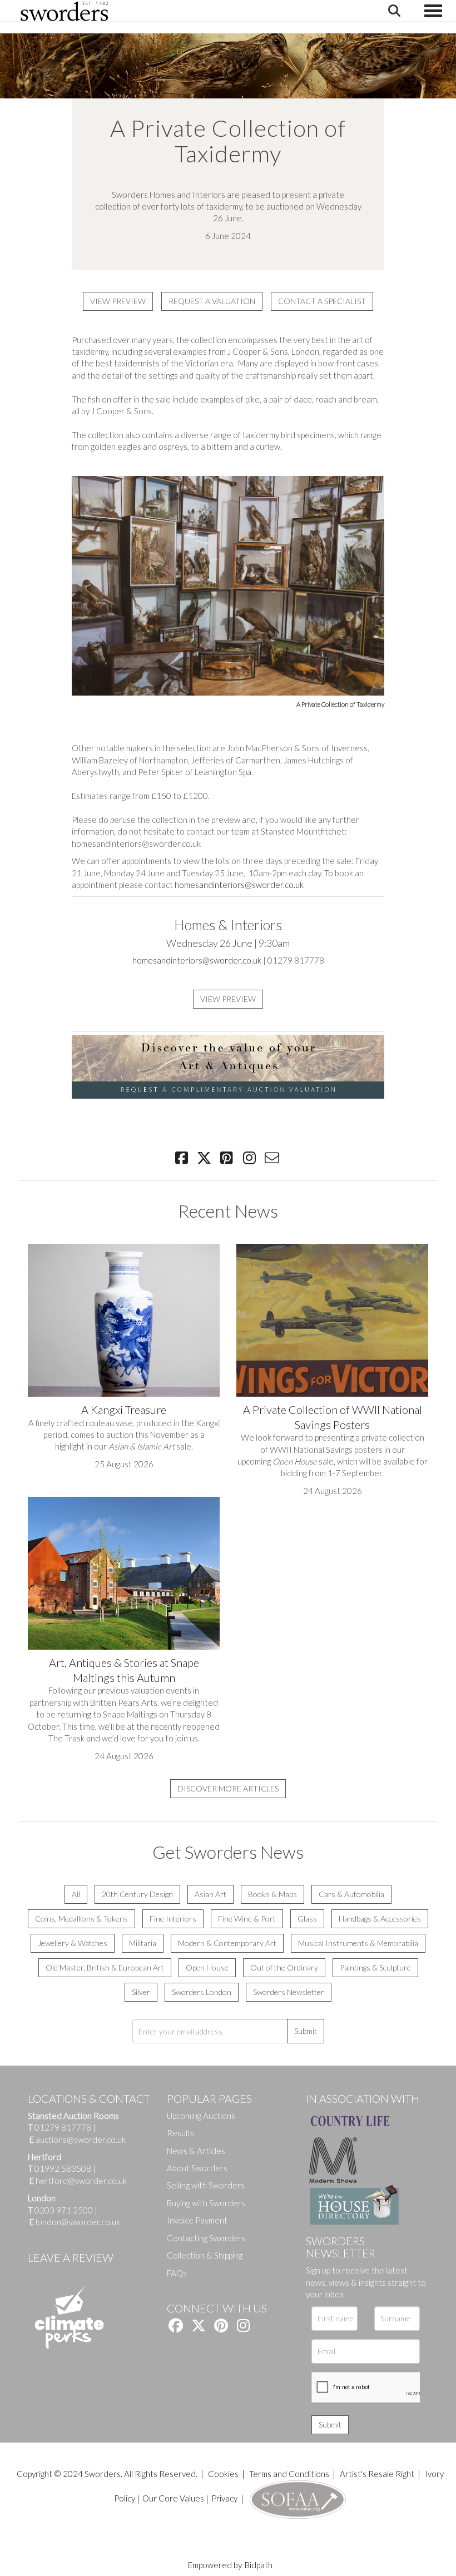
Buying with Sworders (206, 2203)
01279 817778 (63, 2127)
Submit (306, 2031)
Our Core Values (173, 2498)
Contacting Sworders (206, 2238)
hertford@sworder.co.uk (81, 2181)
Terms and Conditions (290, 2474)
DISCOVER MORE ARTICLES (228, 1788)
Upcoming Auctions (201, 2116)
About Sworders (197, 2168)
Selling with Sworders (206, 2185)
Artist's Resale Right (377, 2474)
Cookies (223, 2474)
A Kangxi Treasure (124, 1409)
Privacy (224, 2498)
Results (181, 2133)
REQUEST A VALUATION (212, 301)
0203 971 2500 (64, 2210)
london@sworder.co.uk (75, 2222)
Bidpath (259, 2565)
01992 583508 (63, 2168)
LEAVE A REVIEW (71, 2257)
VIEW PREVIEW (118, 301)
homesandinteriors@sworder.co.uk (239, 885)
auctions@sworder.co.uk (78, 2140)
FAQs (177, 2273)
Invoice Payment (197, 2220)
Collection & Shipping (205, 2255)
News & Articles (196, 2151)
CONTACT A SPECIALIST (322, 301)
